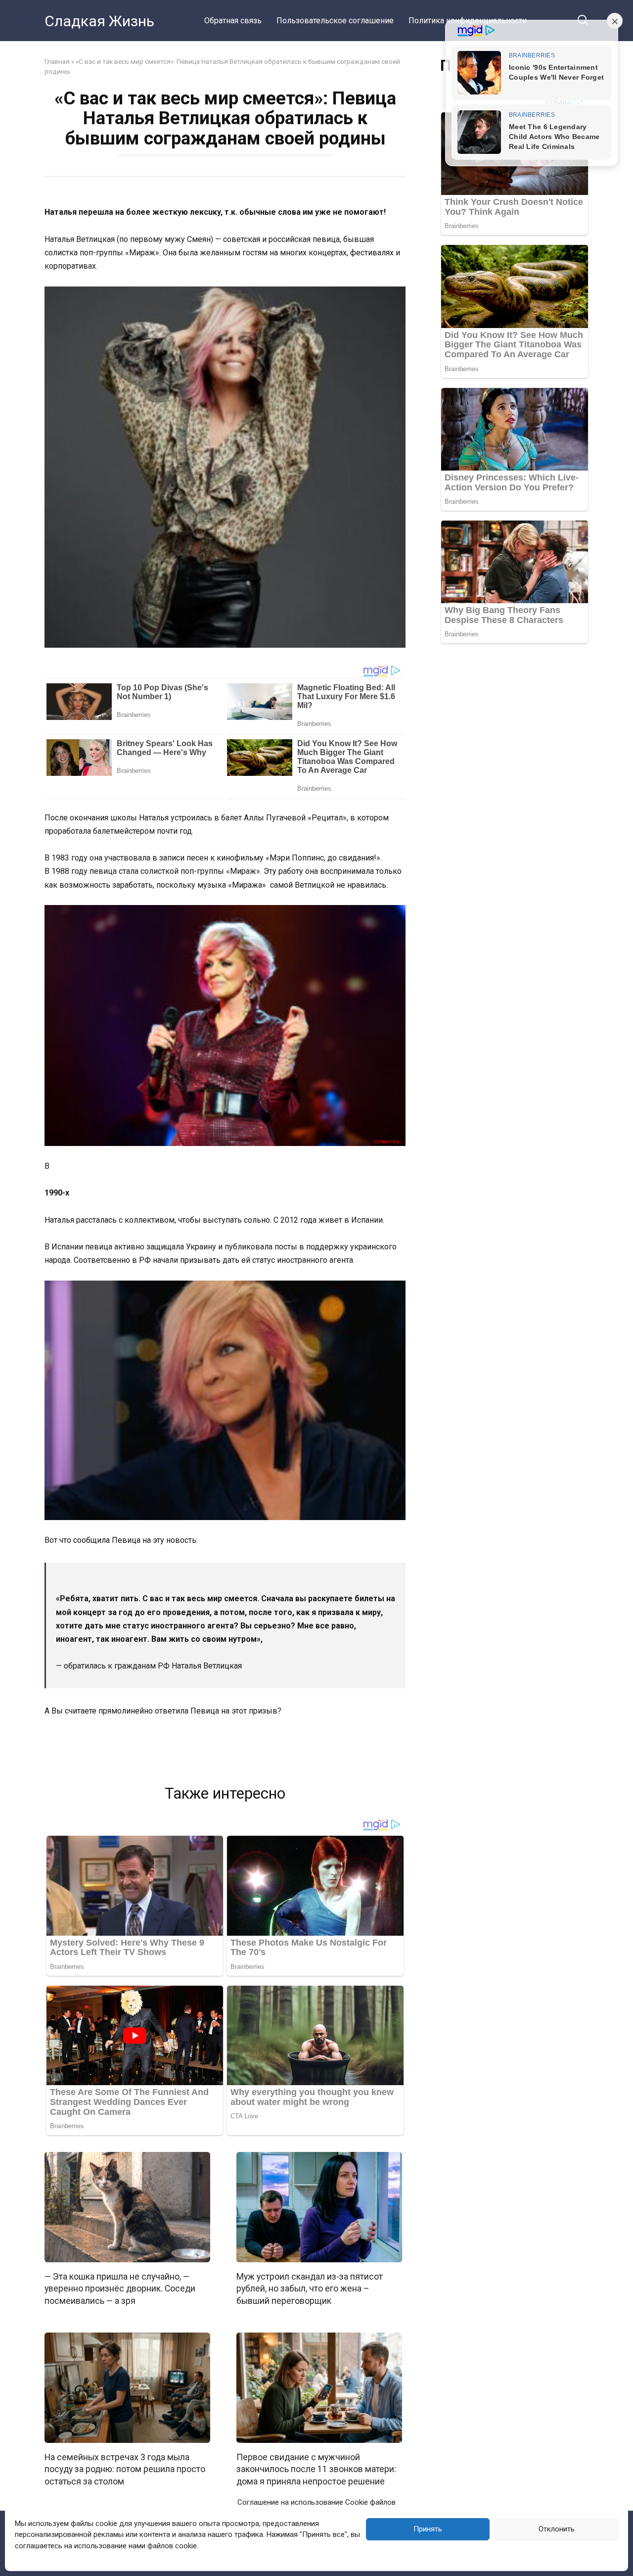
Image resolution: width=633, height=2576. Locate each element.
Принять (428, 2529)
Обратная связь (233, 21)
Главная (57, 61)
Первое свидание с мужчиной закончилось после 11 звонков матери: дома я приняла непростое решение (316, 2469)
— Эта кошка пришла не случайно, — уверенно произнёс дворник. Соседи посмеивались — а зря (120, 2288)
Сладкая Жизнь (99, 21)
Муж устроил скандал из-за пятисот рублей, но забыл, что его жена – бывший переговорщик (310, 2288)
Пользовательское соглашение (335, 21)
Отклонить (557, 2529)
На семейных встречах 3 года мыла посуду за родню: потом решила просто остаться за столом (125, 2469)
